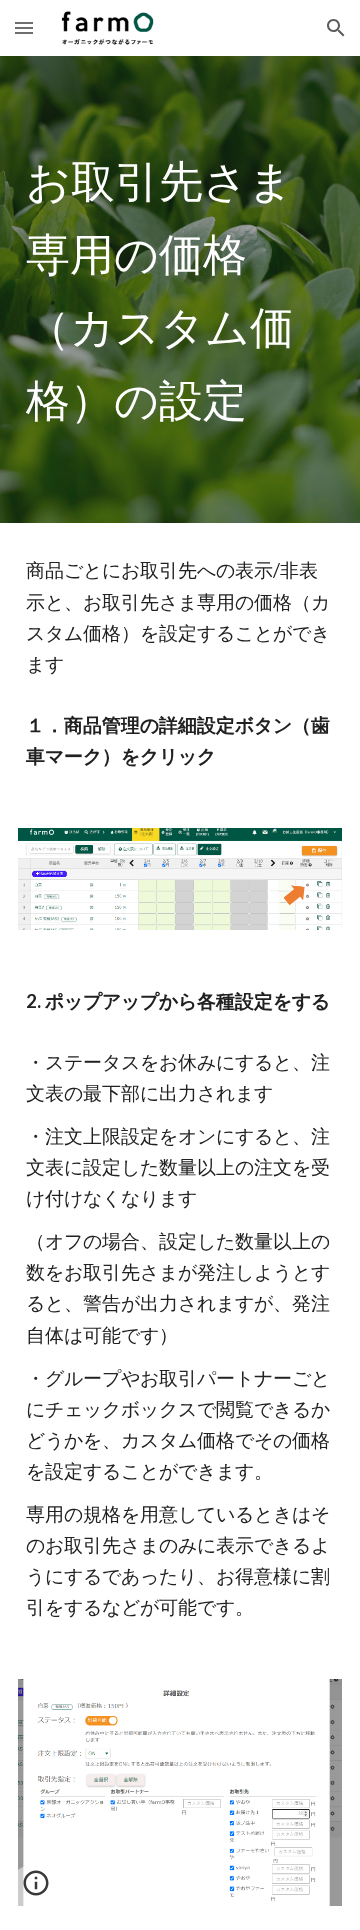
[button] (24, 27)
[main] (180, 289)
